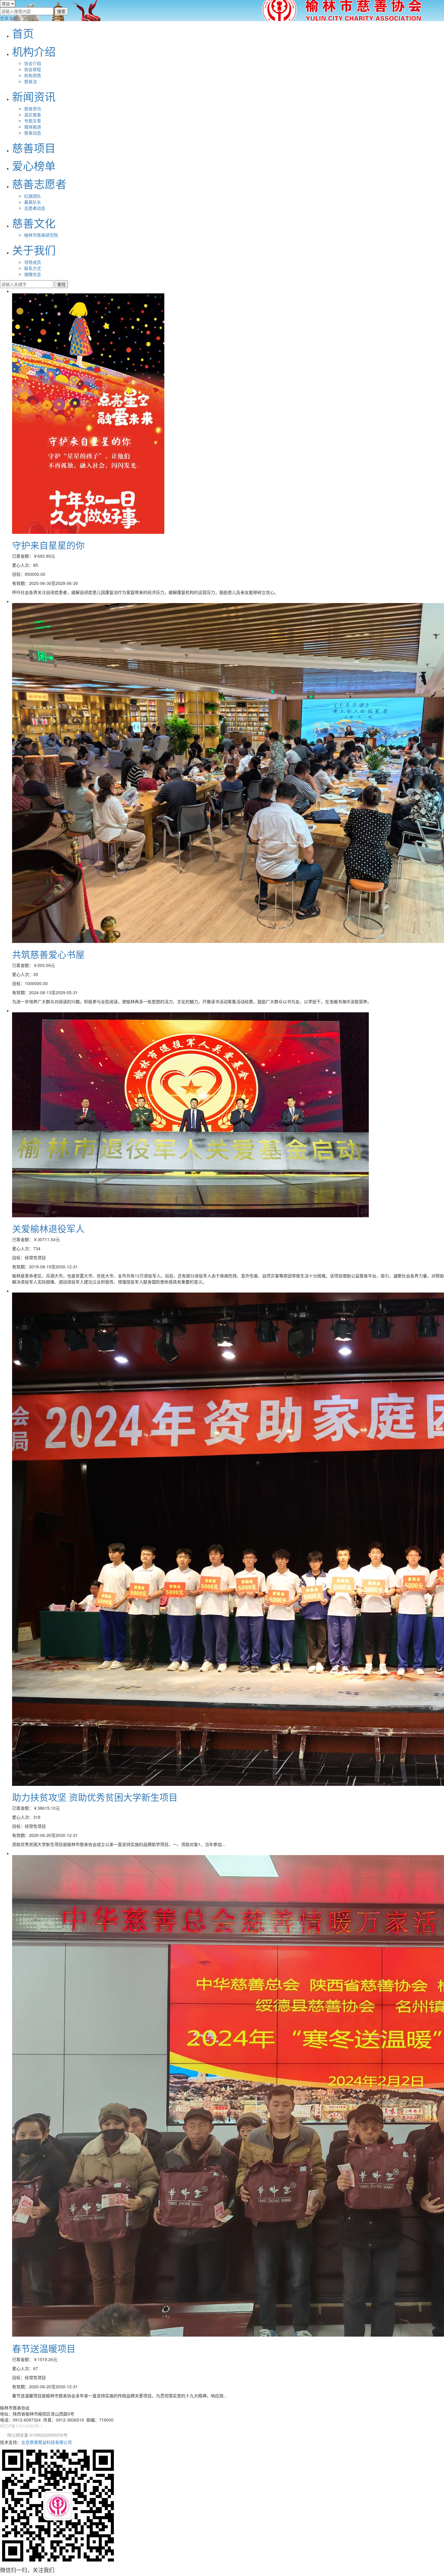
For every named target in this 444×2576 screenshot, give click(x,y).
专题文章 (33, 121)
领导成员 (33, 262)
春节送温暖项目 (44, 2348)
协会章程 (33, 69)
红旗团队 (33, 196)
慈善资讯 (33, 109)
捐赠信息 (33, 274)
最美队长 (33, 202)
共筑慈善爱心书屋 (48, 954)
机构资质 (33, 75)
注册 (13, 18)
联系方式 (33, 268)
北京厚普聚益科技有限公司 (47, 2442)
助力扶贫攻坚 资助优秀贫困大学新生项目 (95, 1797)
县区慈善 (33, 115)
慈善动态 (33, 133)
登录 (4, 18)
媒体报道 (33, 127)
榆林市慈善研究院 (41, 235)
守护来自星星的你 (48, 545)
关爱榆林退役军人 (48, 1228)
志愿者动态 (35, 208)
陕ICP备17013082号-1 (21, 2426)
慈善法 (31, 81)
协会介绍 (33, 63)
